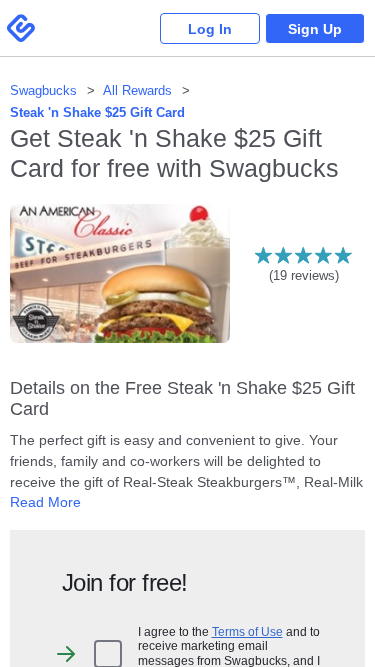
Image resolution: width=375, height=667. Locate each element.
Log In (210, 29)
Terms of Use (247, 631)
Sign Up (315, 29)
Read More (45, 502)
